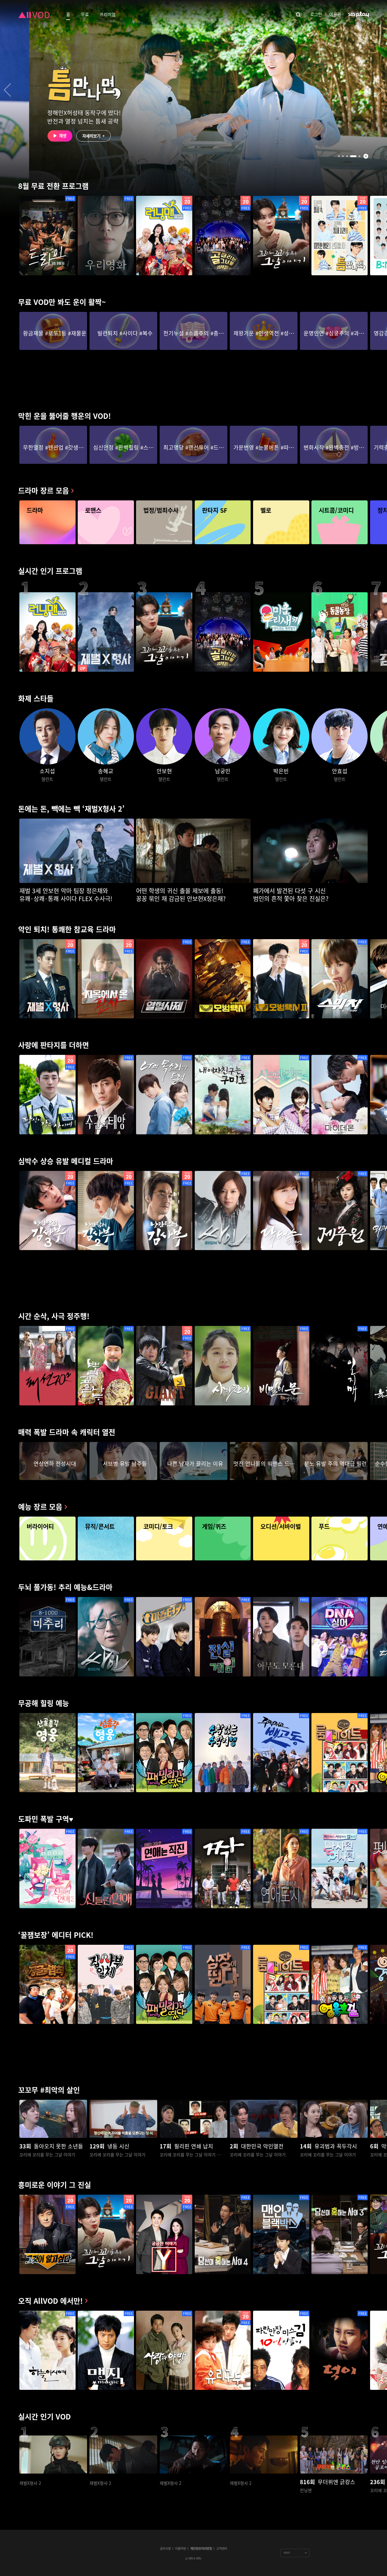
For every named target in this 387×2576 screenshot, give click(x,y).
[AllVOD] (34, 14)
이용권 (335, 14)
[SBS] (359, 14)
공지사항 (165, 2548)
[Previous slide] (8, 90)
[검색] (298, 14)
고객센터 (222, 2548)
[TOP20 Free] (164, 236)
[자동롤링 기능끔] (366, 156)
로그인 (316, 14)
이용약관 (180, 2548)
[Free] (47, 236)
